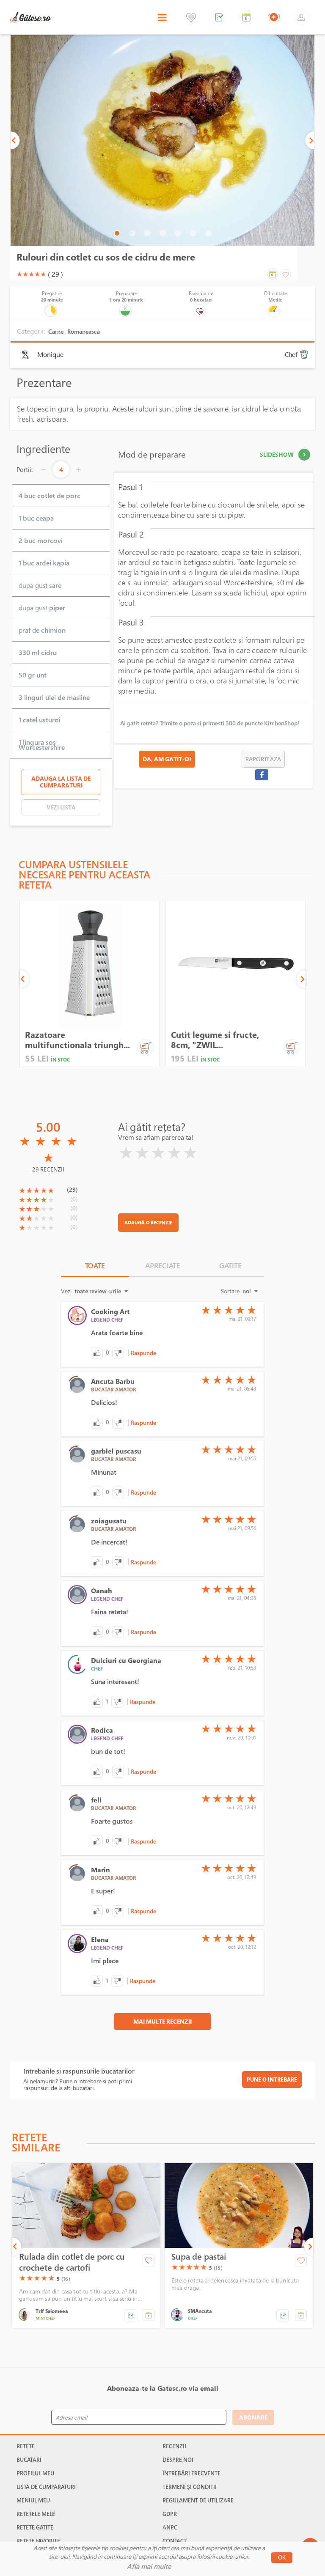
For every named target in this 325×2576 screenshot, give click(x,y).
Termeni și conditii (190, 2487)
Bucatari (29, 2460)
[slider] (31, 274)
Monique (50, 355)
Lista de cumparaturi (46, 2487)
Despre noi (178, 2460)
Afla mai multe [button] (149, 2566)
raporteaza (263, 759)
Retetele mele (36, 2514)
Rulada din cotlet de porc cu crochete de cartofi (72, 2262)
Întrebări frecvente (191, 2473)
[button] (107, 1353)
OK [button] (282, 2558)
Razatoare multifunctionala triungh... (77, 1040)
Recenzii (174, 2446)
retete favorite (38, 2541)
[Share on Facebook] (262, 775)
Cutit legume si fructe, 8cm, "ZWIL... (215, 1040)
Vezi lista (61, 807)
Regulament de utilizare (198, 2500)
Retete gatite (35, 2527)
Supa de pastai (199, 2257)
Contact (175, 2541)
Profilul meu (35, 2473)
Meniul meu (33, 2500)
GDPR (170, 2514)
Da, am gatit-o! (167, 759)
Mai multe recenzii (162, 2021)
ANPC (170, 2527)
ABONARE (253, 2417)
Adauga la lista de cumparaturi (61, 782)
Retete (26, 2446)
